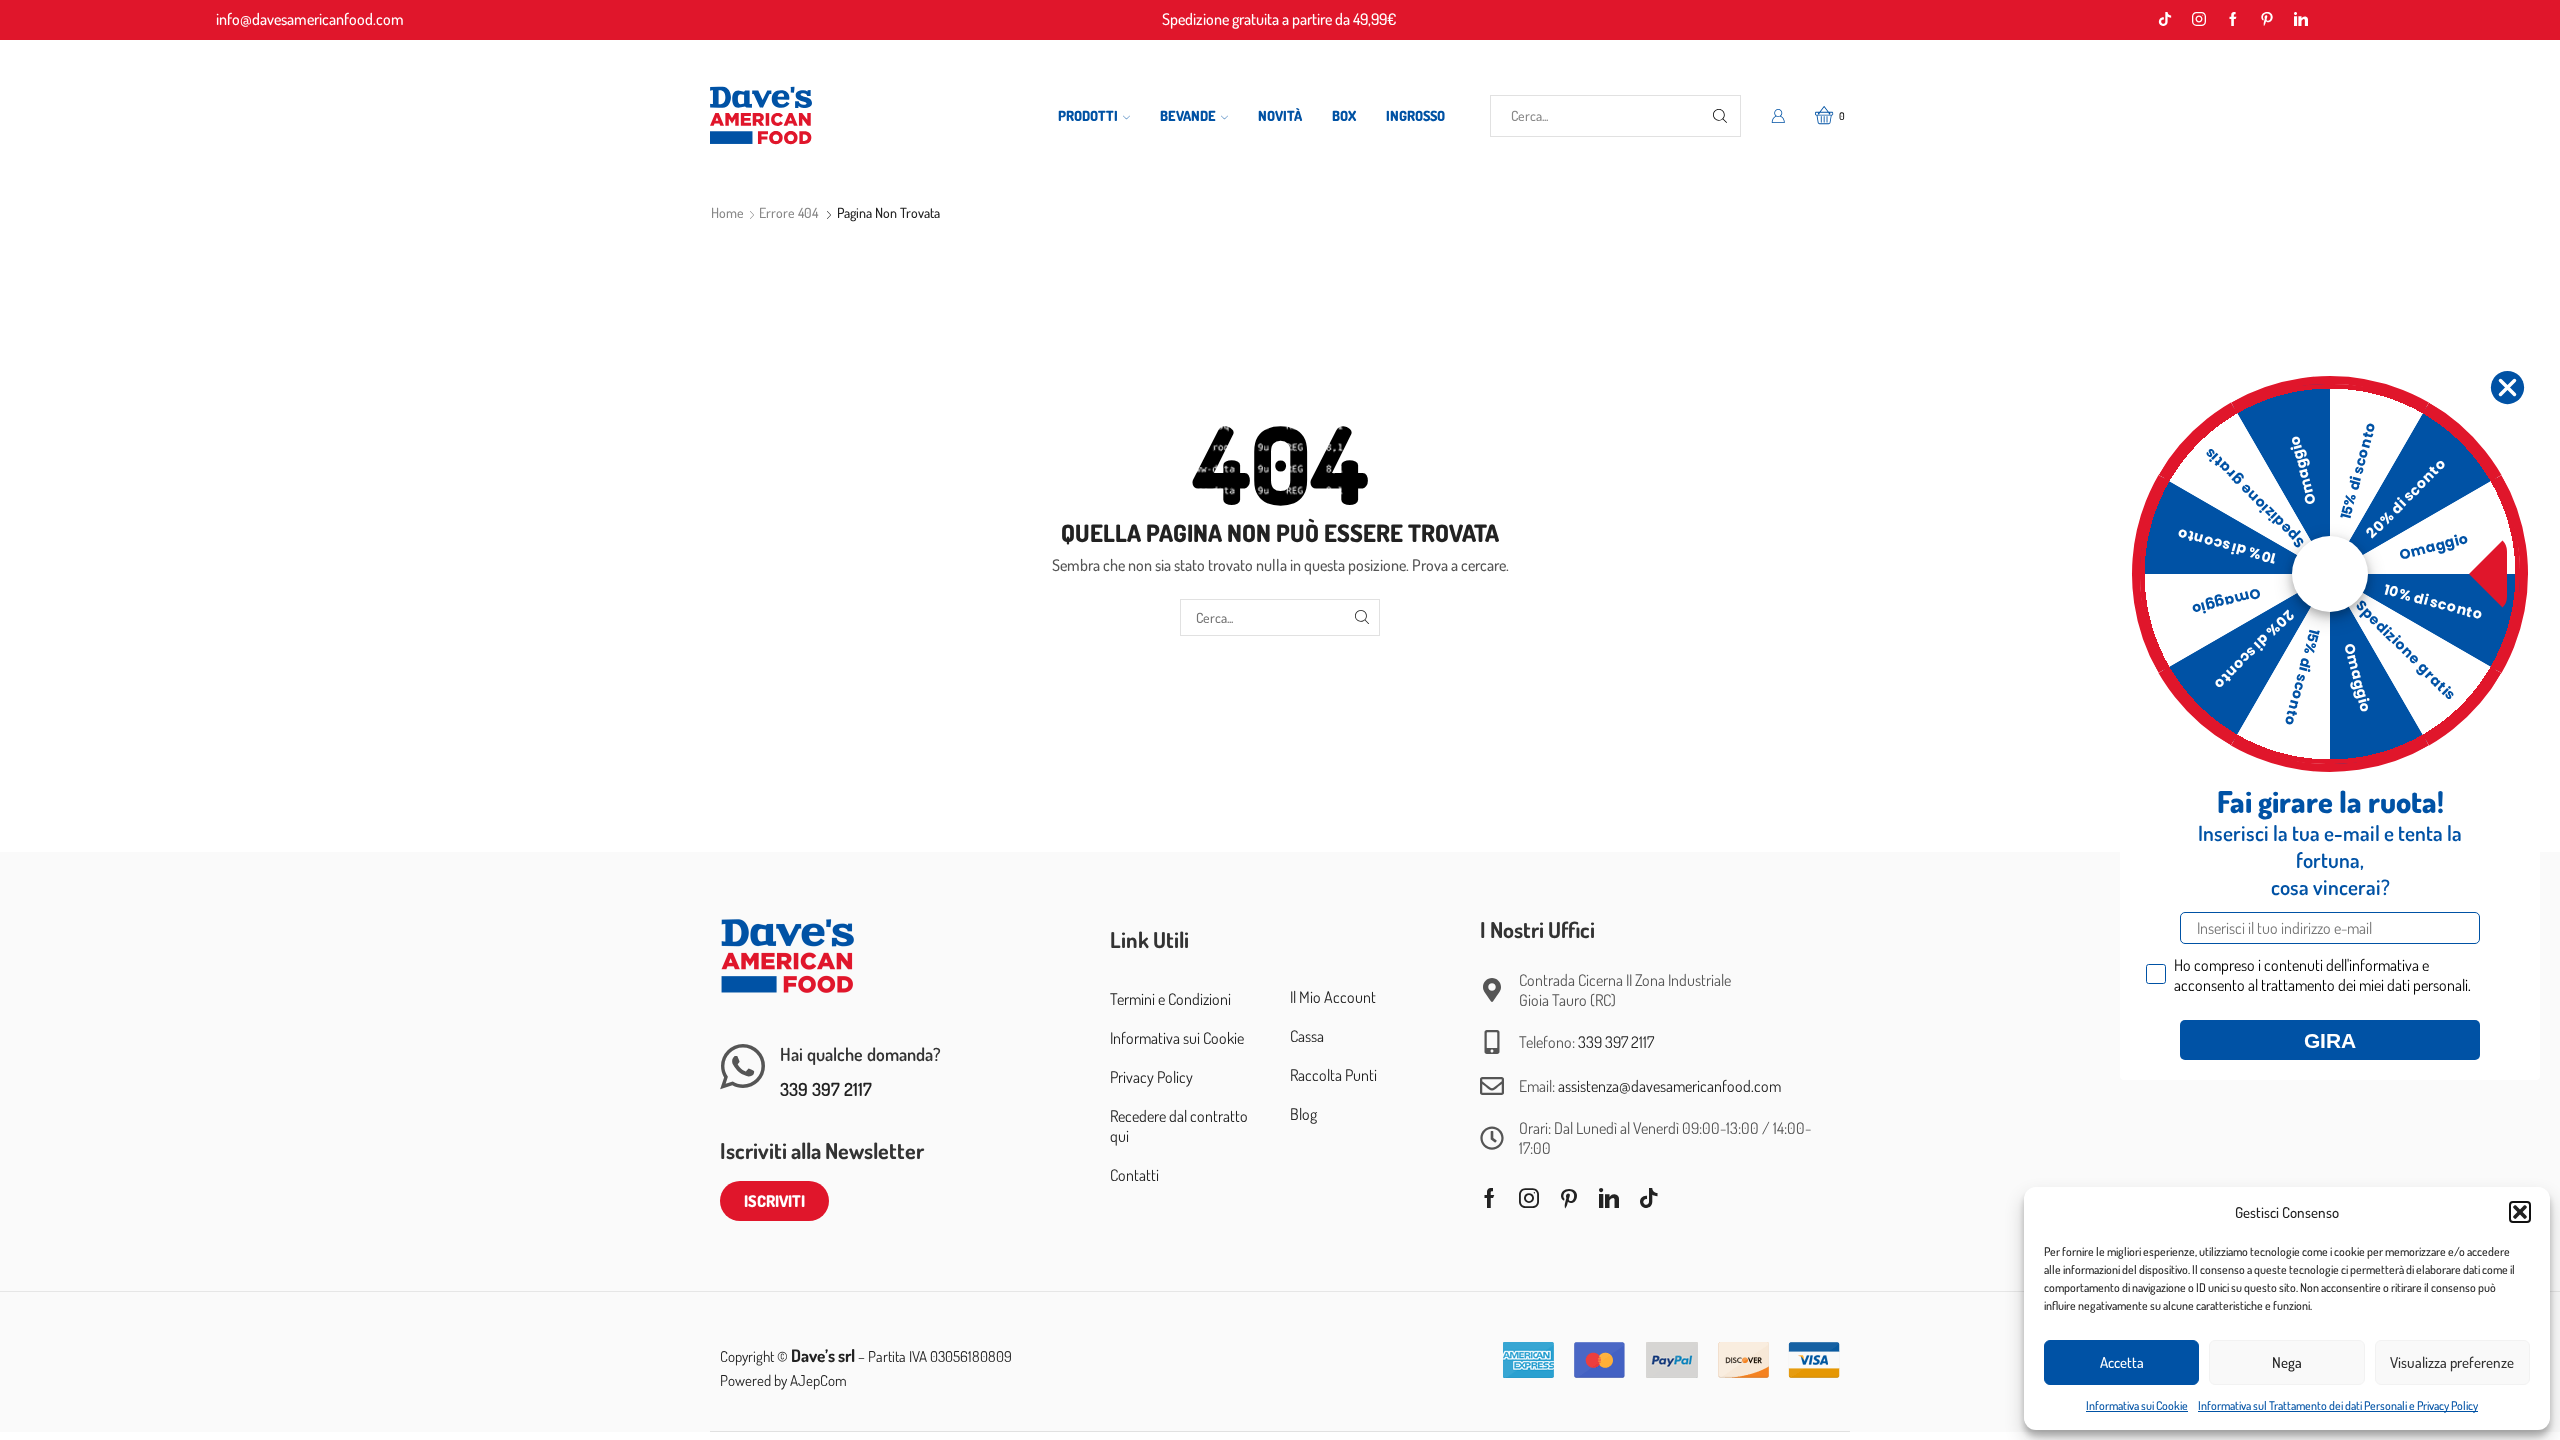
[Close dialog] (2507, 387)
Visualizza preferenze (2452, 1362)
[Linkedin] (2301, 20)
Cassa (1307, 1036)
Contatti (1134, 1175)
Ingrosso (1415, 115)
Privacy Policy (1151, 1077)
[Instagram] (2199, 20)
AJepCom (818, 1380)
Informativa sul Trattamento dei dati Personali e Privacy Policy (2338, 1405)
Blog (1303, 1114)
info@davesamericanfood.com (310, 19)
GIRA (2330, 1040)
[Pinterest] (2267, 20)
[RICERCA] (1361, 617)
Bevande (1188, 115)
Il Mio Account (1333, 997)
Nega (2287, 1362)
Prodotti (1088, 115)
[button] (2520, 1212)
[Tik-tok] (2165, 20)
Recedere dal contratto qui (1179, 1125)
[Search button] (1720, 116)
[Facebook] (2233, 20)
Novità (1280, 115)
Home (727, 212)
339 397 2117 (826, 1089)
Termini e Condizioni (1170, 999)
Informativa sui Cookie (2137, 1405)
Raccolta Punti (1333, 1075)
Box (1344, 115)
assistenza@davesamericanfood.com (1669, 1086)
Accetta (2122, 1362)
